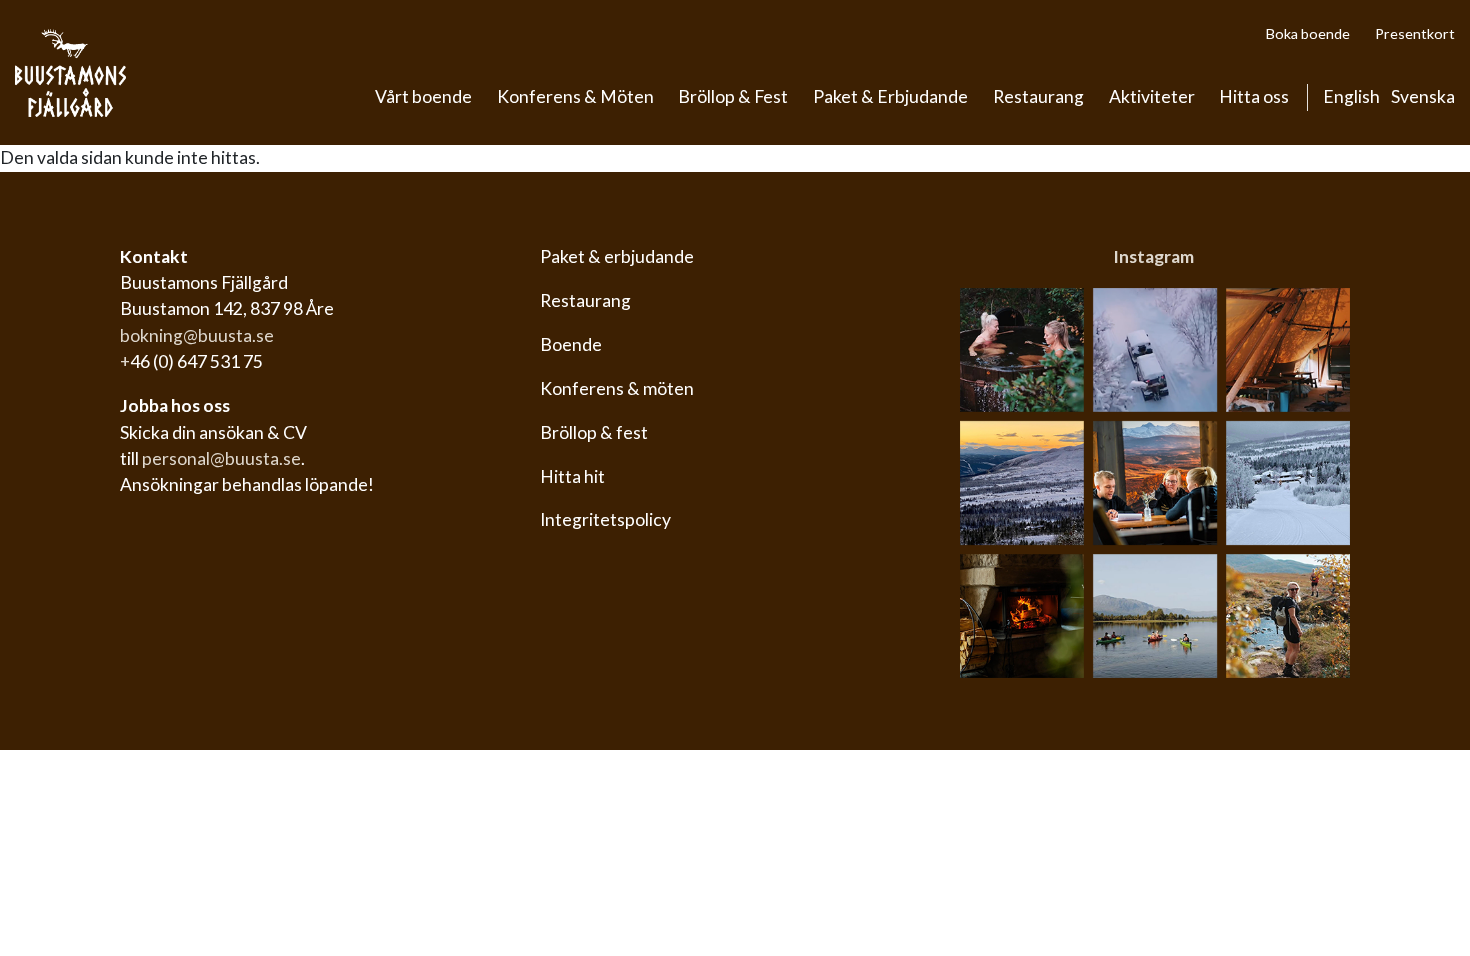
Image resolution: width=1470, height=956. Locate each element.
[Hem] (70, 73)
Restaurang (1038, 96)
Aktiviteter (1152, 96)
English (1351, 96)
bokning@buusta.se (197, 335)
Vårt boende (423, 96)
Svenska (1423, 96)
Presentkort (1415, 33)
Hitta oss (1254, 96)
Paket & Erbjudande (890, 96)
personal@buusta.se (221, 458)
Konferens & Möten (575, 96)
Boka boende (1308, 33)
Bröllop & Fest (733, 96)
